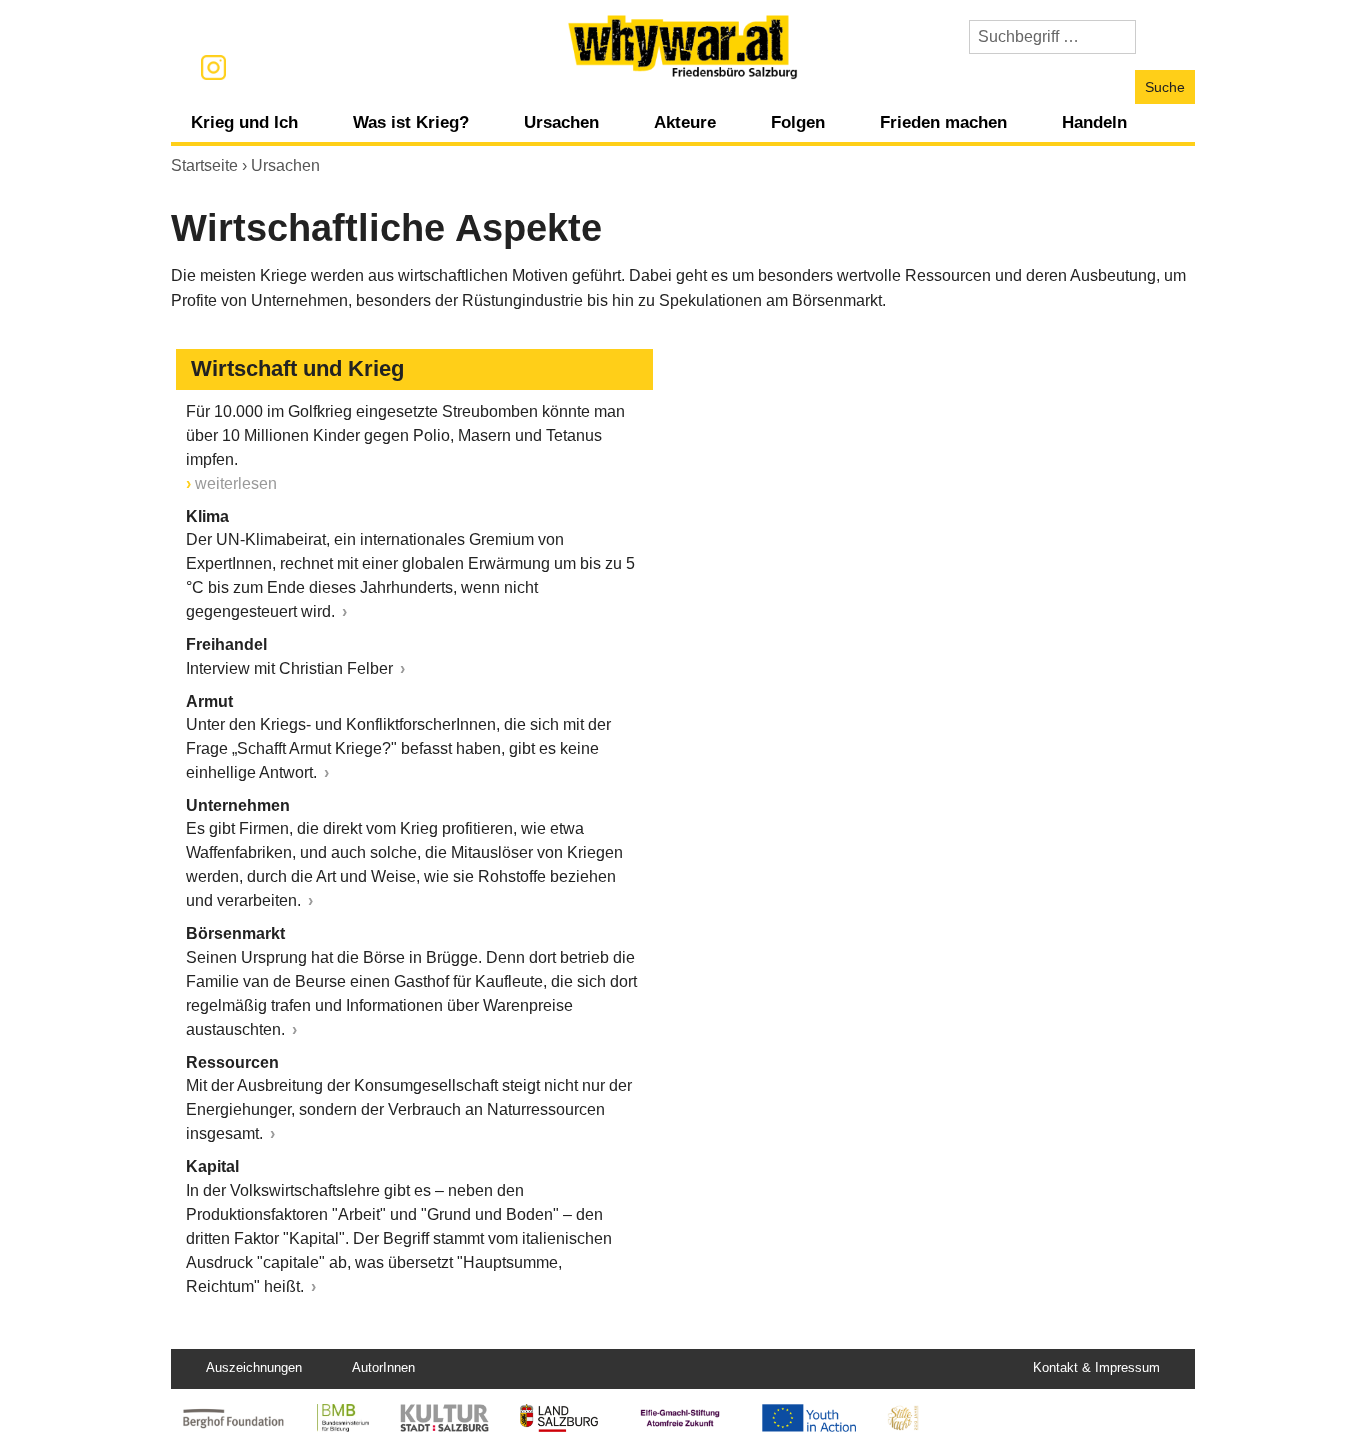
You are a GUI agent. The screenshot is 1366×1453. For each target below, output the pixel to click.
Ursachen (561, 122)
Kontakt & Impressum (1096, 1367)
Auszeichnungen (254, 1367)
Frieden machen (943, 122)
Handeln (1094, 122)
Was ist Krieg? (411, 122)
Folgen (798, 122)
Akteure (685, 122)
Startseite (204, 165)
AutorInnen (383, 1367)
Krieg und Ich (244, 122)
